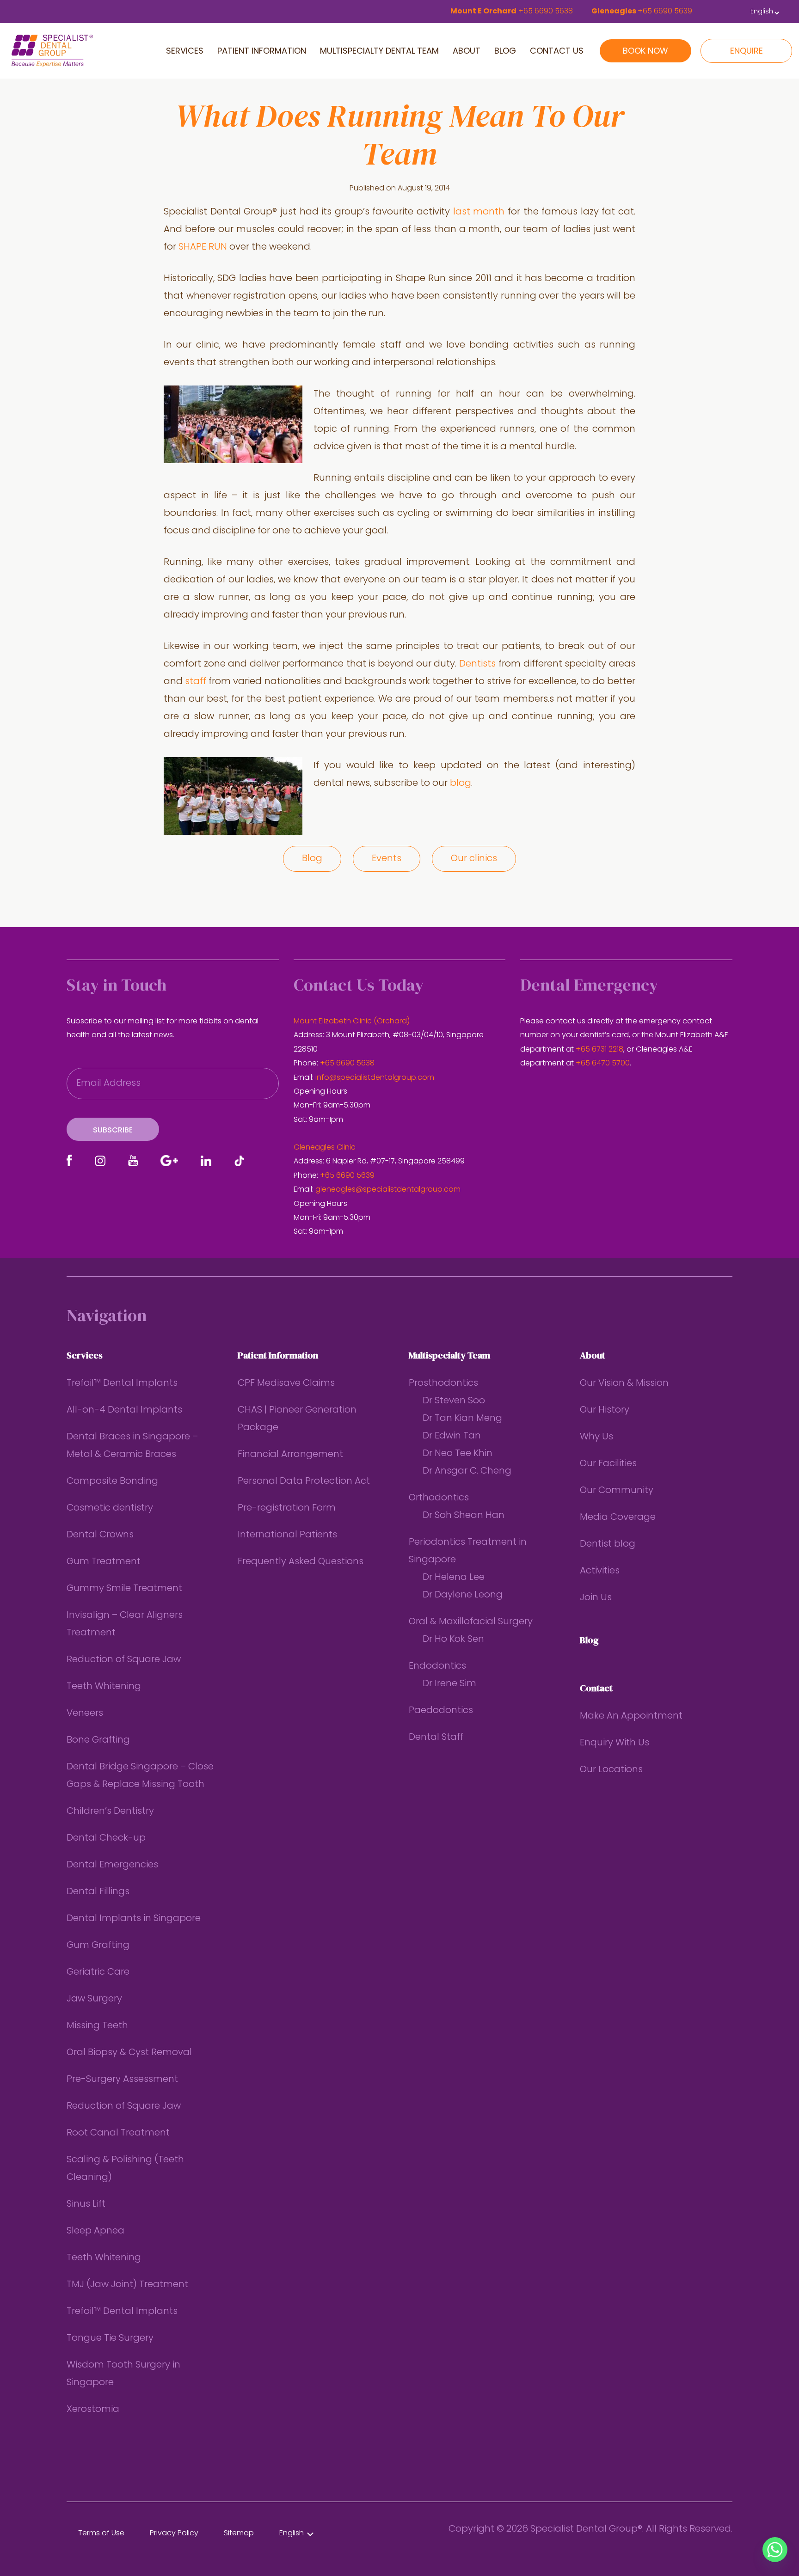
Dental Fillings (98, 1892)
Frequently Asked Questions (301, 1562)
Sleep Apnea (95, 2231)
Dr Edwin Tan (452, 1436)
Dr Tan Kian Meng (462, 1419)
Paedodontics (441, 1711)
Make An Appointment (631, 1716)
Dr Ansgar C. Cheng (467, 1471)
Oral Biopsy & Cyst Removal (129, 2053)
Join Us (596, 1598)
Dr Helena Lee (454, 1578)
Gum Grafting (98, 1946)
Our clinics (474, 859)
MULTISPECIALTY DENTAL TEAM (379, 52)
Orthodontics (439, 1498)
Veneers (85, 1713)
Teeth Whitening (104, 1687)
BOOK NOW (645, 52)
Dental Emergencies (112, 1865)
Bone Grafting (98, 1740)
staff (196, 682)
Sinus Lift (86, 2204)
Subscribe (113, 1131)
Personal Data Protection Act (304, 1481)
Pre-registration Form (287, 1508)
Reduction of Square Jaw (124, 1660)
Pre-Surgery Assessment (122, 2080)
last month (479, 212)
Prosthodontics (443, 1383)
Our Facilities (608, 1464)
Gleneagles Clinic (325, 1148)
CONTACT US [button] (557, 52)
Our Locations (611, 1770)
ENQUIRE (747, 52)
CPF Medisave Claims (286, 1383)
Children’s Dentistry (110, 1811)
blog (461, 783)
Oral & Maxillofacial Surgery (471, 1622)
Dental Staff (436, 1738)
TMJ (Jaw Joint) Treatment (127, 2285)
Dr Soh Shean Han (464, 1516)
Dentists (477, 664)
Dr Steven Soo (454, 1401)
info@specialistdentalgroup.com (375, 1078)
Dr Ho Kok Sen (453, 1640)
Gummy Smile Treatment (124, 1589)
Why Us (596, 1437)
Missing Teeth (97, 2026)
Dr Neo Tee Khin (458, 1454)
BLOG (505, 52)
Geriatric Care (98, 1972)
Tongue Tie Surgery (110, 2338)
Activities (600, 1571)
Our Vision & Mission (624, 1383)
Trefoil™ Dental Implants (122, 1383)
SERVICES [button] (185, 52)
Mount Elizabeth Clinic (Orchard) (352, 1022)
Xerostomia (93, 2410)
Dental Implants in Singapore (134, 1919)
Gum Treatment (104, 1562)
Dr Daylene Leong (463, 1595)
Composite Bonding (112, 1481)
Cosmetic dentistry (110, 1508)
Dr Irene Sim (449, 1684)
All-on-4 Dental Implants (124, 1410)
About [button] (467, 52)
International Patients (287, 1535)
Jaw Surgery (94, 1999)
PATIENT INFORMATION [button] (262, 52)
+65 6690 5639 (347, 1176)
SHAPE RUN (203, 247)
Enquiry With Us (615, 1743)
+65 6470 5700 (603, 1064)
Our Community (617, 1491)
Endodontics (437, 1666)
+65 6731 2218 (599, 1050)
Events (387, 859)
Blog (312, 859)
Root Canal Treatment (118, 2133)
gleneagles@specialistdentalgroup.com (388, 1190)
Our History (605, 1410)
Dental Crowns (100, 1535)
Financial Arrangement (290, 1455)
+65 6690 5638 (347, 1064)
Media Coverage (618, 1517)
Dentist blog (608, 1544)
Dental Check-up (106, 1838)
